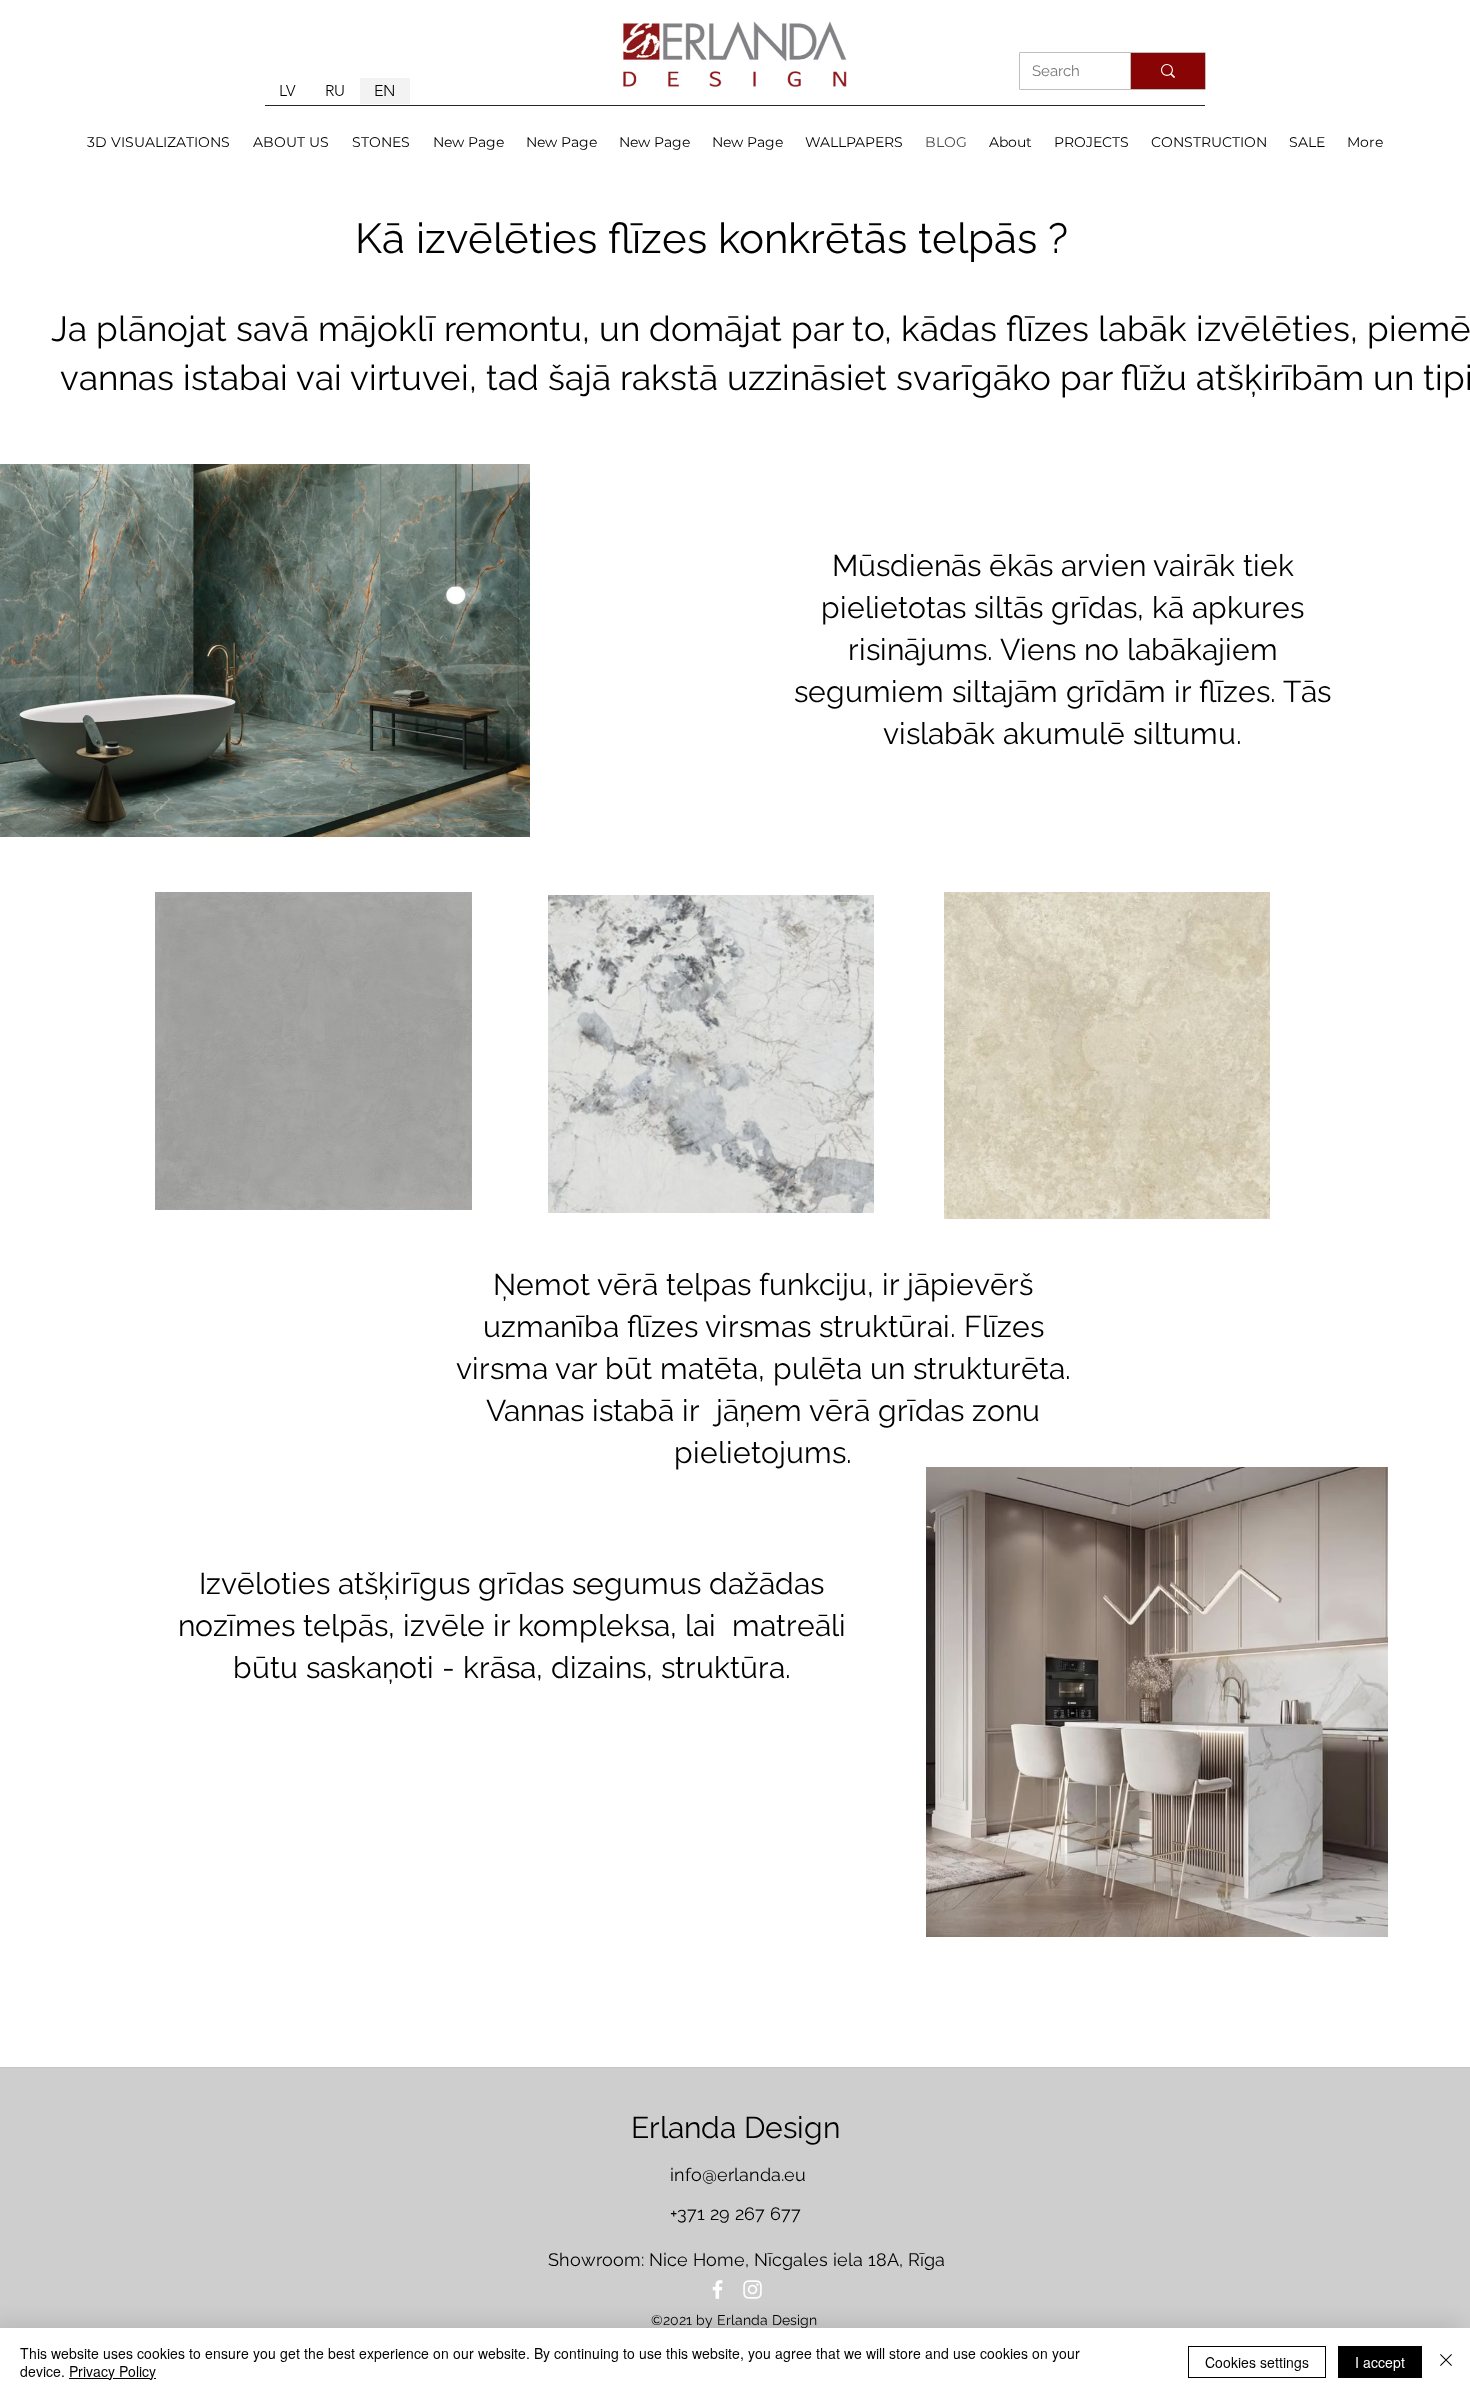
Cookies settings (1257, 2362)
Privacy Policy (112, 2371)
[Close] (1446, 2362)
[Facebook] (717, 2289)
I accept (1380, 2362)
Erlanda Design (735, 2127)
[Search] (1167, 71)
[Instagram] (752, 2289)
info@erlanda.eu (738, 2174)
